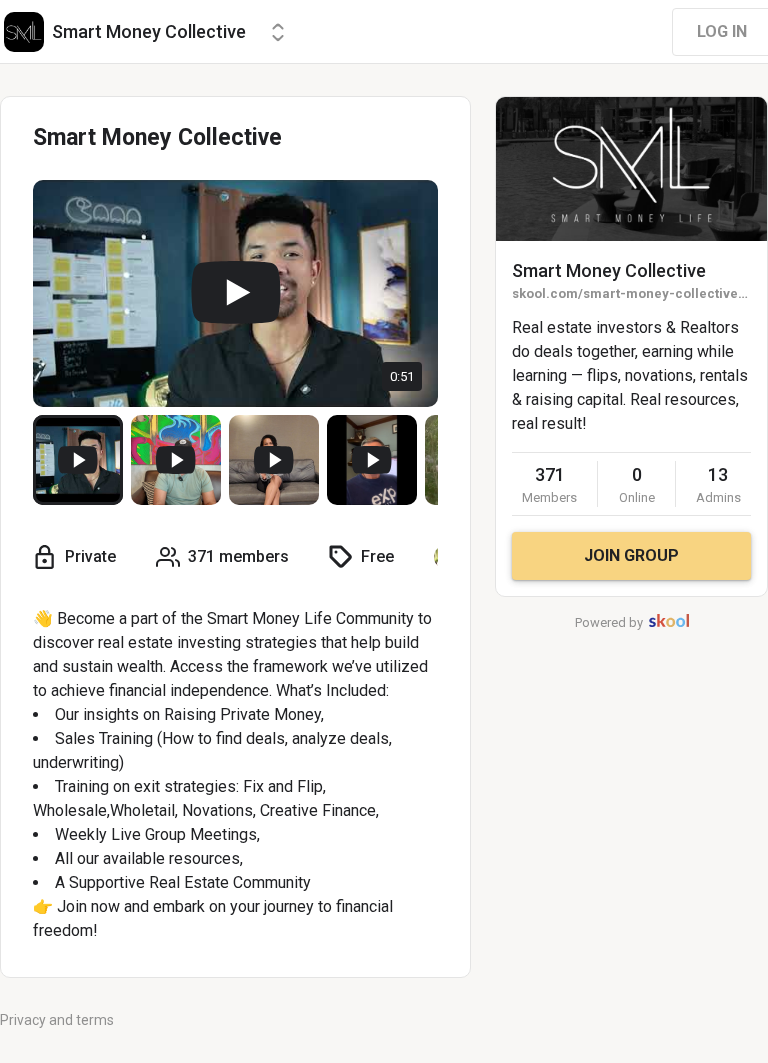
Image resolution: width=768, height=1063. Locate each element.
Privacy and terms (57, 1020)
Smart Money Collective (609, 270)
